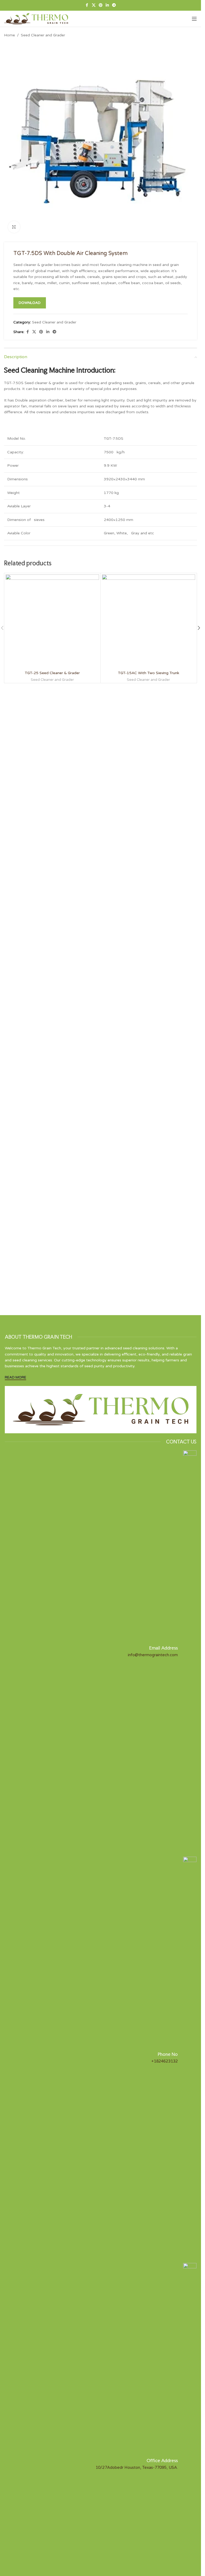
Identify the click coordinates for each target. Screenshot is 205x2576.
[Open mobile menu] (194, 19)
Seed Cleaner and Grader (43, 35)
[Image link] (101, 1409)
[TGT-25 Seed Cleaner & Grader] (52, 621)
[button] (199, 628)
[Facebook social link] (87, 5)
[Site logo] (36, 19)
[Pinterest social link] (101, 5)
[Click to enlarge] (14, 227)
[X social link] (94, 5)
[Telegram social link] (114, 5)
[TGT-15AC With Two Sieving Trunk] (149, 621)
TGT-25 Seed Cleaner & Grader (52, 673)
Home (9, 35)
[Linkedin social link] (107, 5)
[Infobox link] (101, 1651)
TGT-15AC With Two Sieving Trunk (149, 673)
